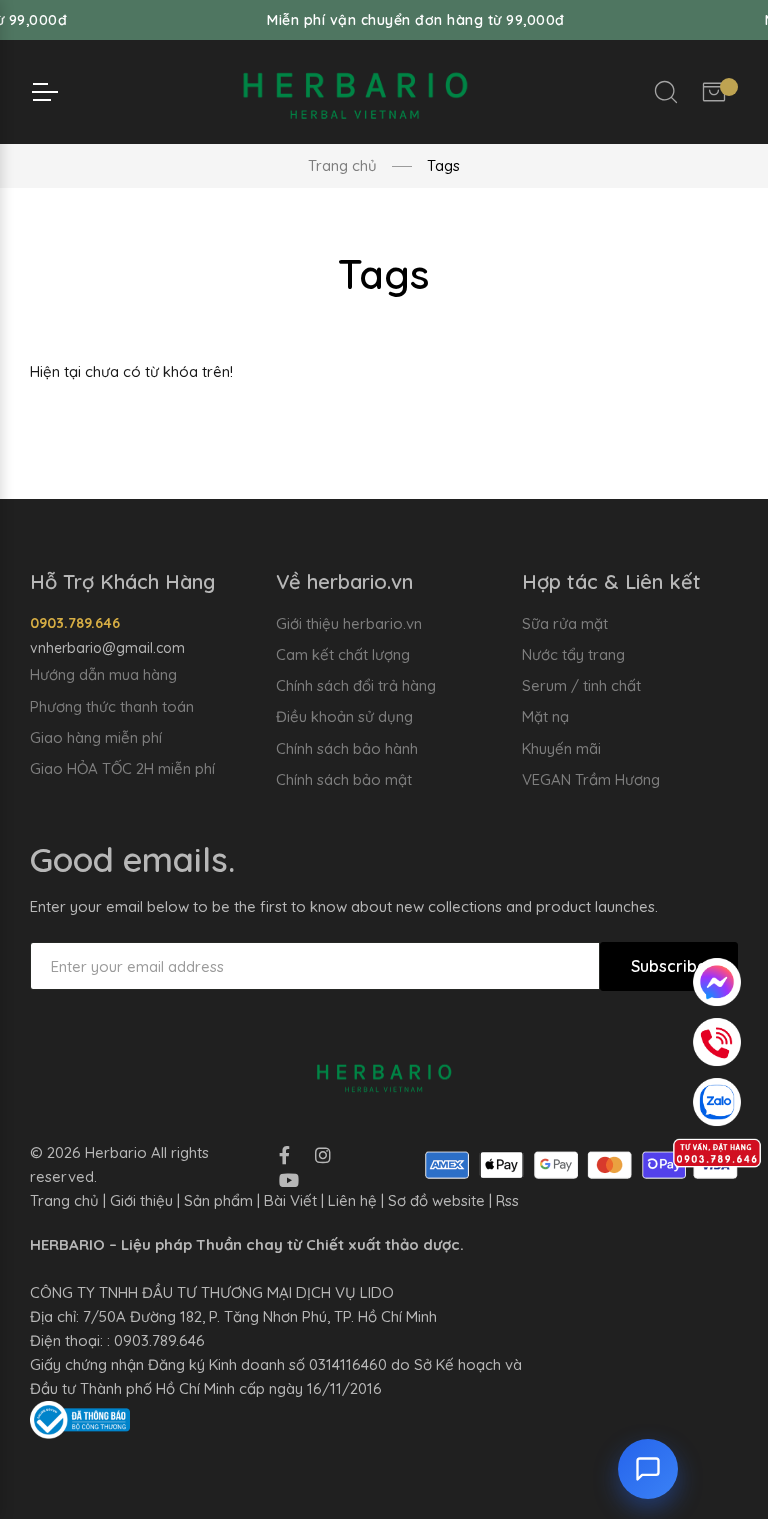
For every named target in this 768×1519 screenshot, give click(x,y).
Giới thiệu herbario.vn (349, 623)
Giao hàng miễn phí (96, 737)
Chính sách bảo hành (347, 748)
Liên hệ (352, 1200)
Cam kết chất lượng (343, 654)
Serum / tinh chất (581, 685)
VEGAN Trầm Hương (591, 779)
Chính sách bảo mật (344, 779)
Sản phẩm (218, 1200)
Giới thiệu (141, 1200)
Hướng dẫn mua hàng (103, 674)
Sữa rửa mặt (565, 623)
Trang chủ (342, 165)
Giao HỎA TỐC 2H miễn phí (122, 768)
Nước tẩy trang (573, 654)
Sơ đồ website (436, 1200)
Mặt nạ (545, 716)
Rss (507, 1200)
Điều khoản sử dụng (344, 716)
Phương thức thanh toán (112, 706)
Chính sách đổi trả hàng (356, 685)
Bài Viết (290, 1200)
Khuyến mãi (561, 748)
